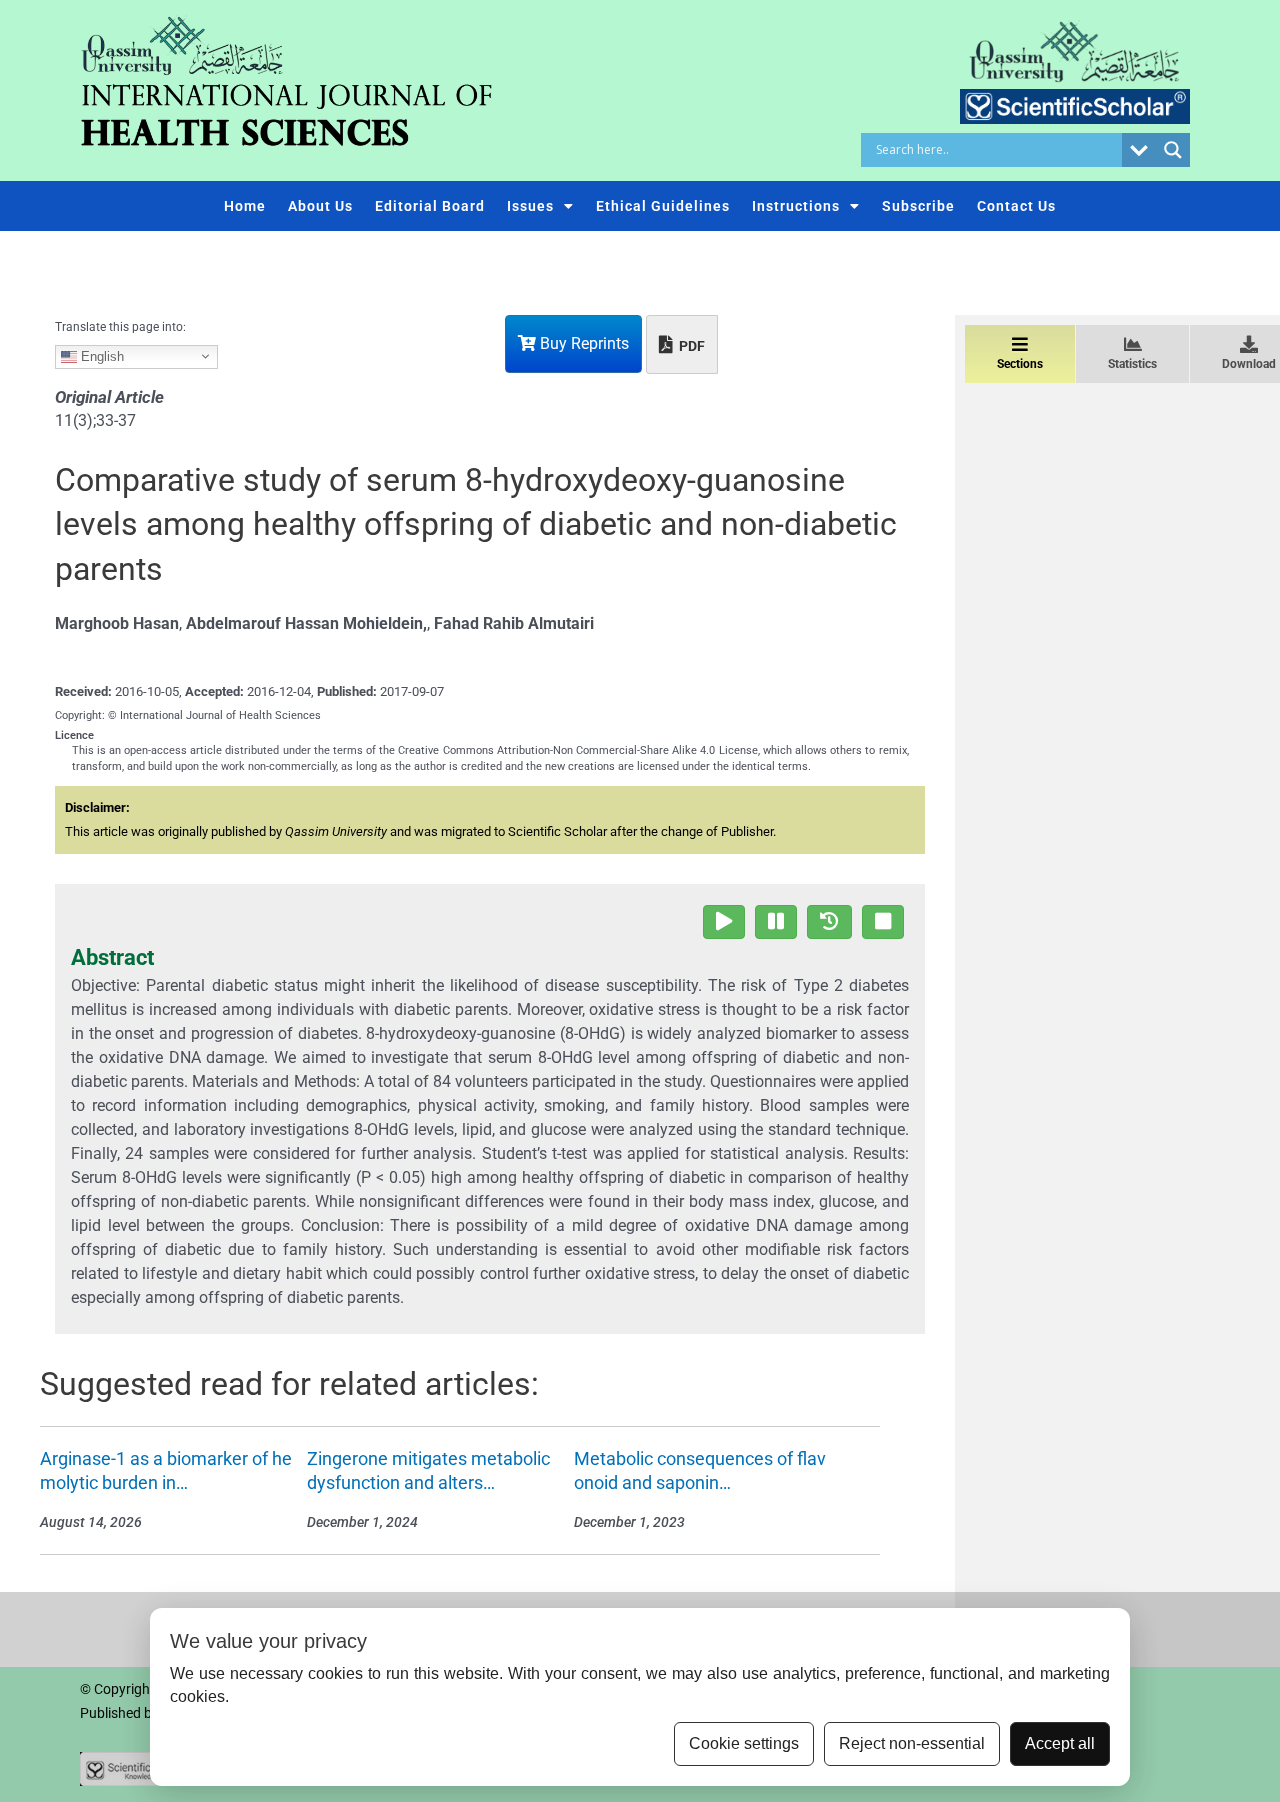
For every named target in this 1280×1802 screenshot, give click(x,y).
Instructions (796, 206)
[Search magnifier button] (1173, 150)
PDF (690, 346)
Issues (530, 206)
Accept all (1060, 1743)
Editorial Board (430, 206)
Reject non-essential (912, 1743)
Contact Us (1016, 206)
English (100, 355)
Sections (1020, 364)
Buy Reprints (582, 343)
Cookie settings (744, 1743)
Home (245, 206)
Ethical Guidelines (663, 206)
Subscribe (918, 206)
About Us (320, 206)
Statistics (1132, 364)
